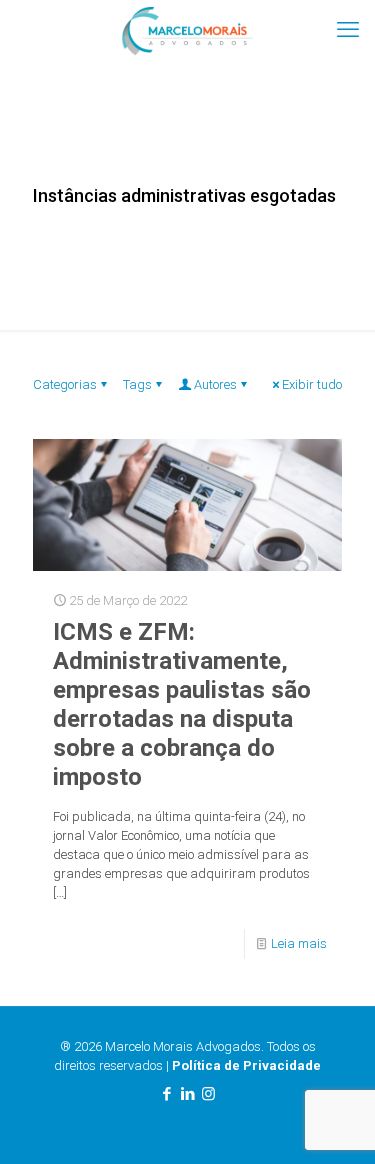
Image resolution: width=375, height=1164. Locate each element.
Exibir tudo (312, 384)
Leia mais (299, 943)
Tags (137, 384)
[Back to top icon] (334, 1123)
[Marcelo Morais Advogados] (187, 30)
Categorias (65, 384)
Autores (215, 384)
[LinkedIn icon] (187, 1094)
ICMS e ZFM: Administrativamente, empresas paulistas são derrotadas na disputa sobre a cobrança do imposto (182, 704)
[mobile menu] (348, 30)
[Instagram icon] (208, 1094)
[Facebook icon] (166, 1094)
